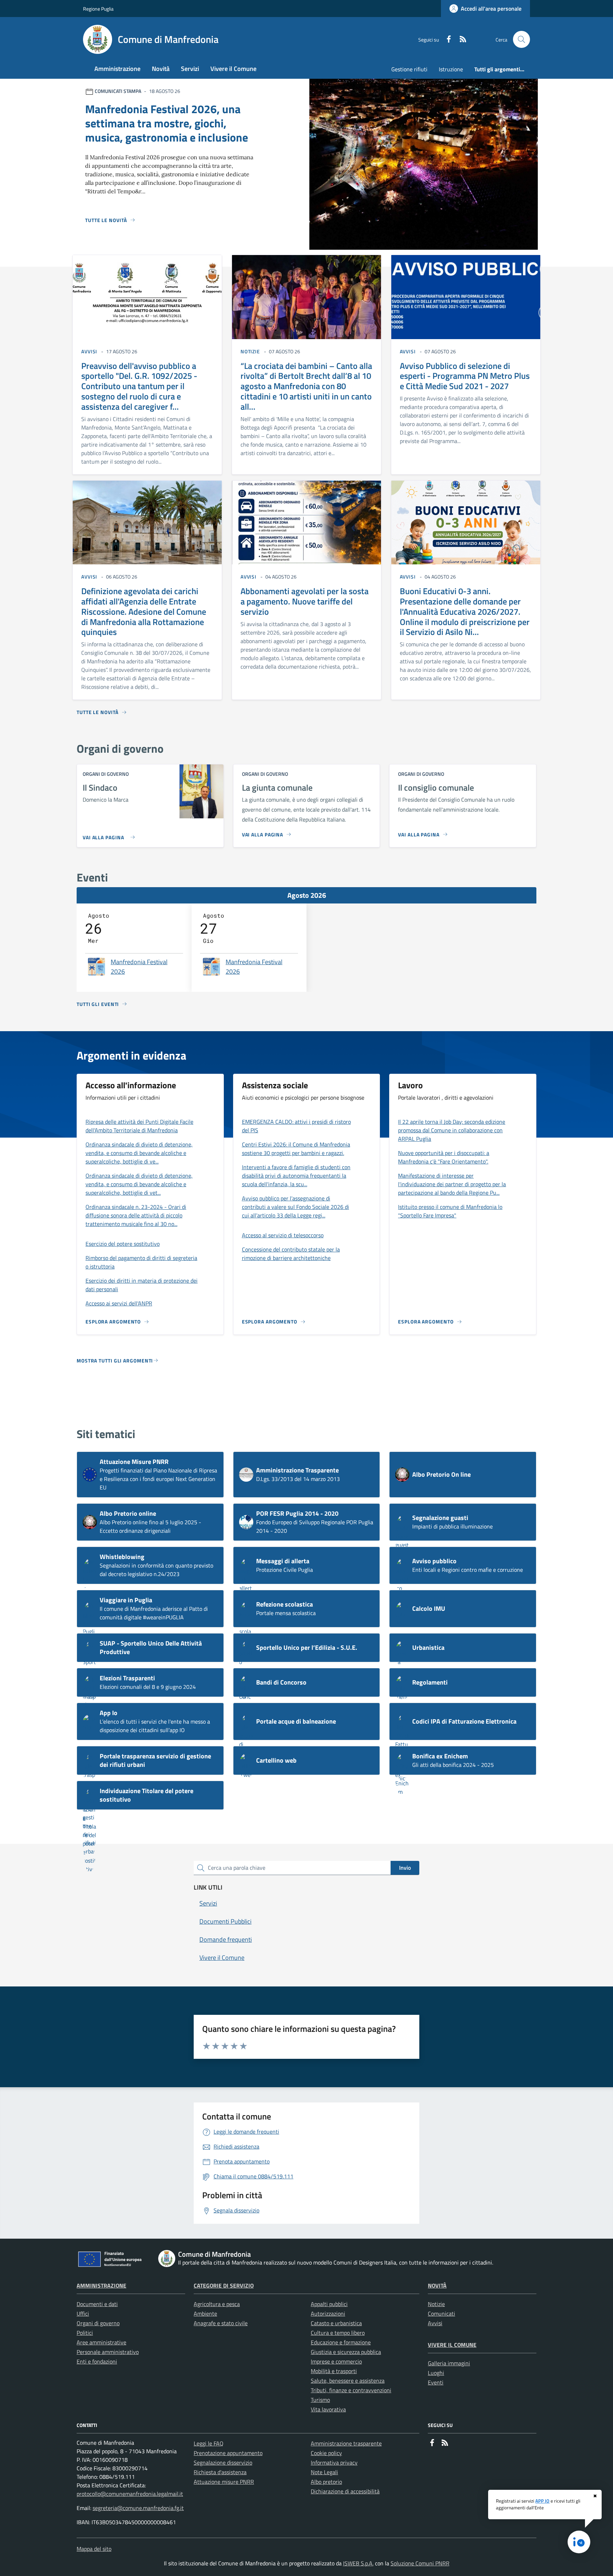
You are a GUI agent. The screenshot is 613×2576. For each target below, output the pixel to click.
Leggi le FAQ (209, 2443)
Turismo (320, 2400)
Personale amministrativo (108, 2352)
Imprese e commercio (336, 2361)
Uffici (83, 2314)
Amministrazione (101, 2285)
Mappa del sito (94, 2549)
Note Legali (324, 2472)
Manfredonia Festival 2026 (139, 967)
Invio (405, 1868)
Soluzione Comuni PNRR (420, 2563)
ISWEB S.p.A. (358, 2563)
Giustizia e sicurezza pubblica (346, 2352)
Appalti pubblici (329, 2304)
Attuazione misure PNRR (224, 2482)
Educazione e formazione (341, 2342)
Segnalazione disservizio (223, 2462)
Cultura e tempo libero (338, 2333)
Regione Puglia (98, 9)
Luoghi (436, 2373)
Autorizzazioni (328, 2314)
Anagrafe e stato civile (221, 2323)
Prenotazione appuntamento (228, 2453)
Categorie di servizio (224, 2285)
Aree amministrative (101, 2342)
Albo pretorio (326, 2482)
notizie (250, 351)
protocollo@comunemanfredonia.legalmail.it (130, 2494)
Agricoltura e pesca (217, 2304)
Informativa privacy (334, 2462)
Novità (437, 2285)
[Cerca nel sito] (521, 39)
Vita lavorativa (328, 2409)
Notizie (436, 2304)
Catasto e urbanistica (336, 2323)
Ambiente (205, 2314)
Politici (85, 2333)
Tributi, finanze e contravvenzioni (351, 2390)
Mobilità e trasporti (334, 2371)
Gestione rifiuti (409, 69)
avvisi (89, 351)
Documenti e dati (97, 2304)
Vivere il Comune (452, 2345)
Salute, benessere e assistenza (348, 2381)
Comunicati (441, 2314)
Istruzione (451, 69)
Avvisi (435, 2323)
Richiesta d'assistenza (220, 2472)
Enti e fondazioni (97, 2361)
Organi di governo (98, 2323)
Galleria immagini (449, 2363)
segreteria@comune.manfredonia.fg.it (138, 2508)
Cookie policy (326, 2453)
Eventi (436, 2382)
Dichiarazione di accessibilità (345, 2491)
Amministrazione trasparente (346, 2443)
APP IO (542, 2501)
